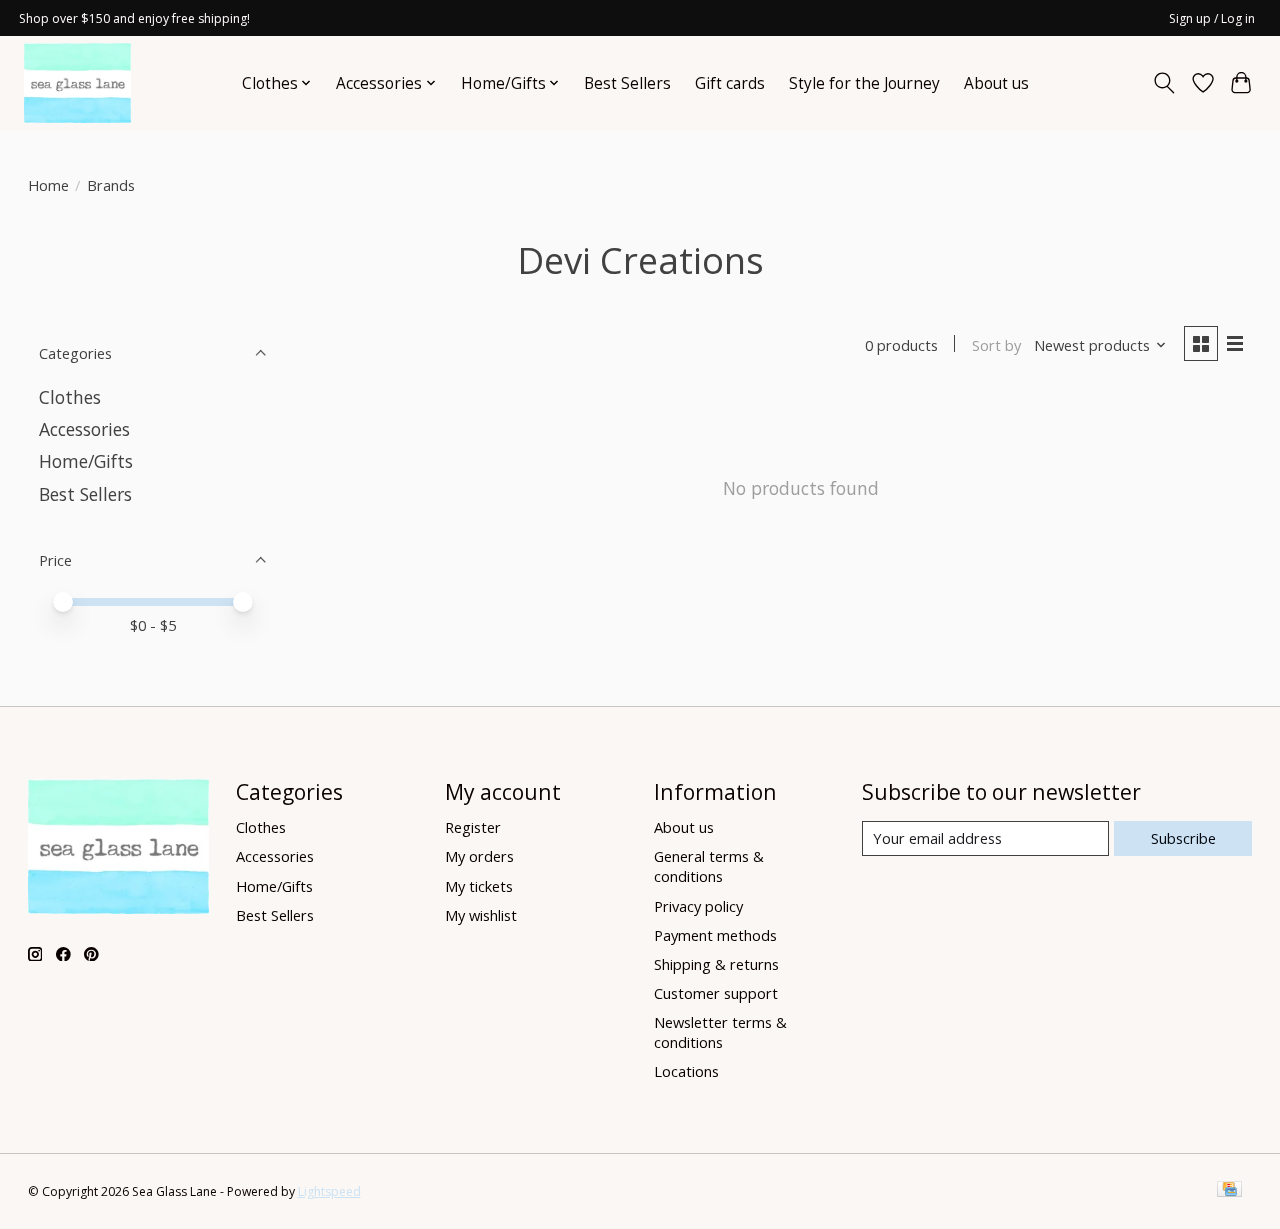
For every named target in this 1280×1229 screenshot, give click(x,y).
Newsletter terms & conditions (720, 1032)
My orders (479, 856)
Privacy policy (698, 906)
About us (996, 83)
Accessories (84, 429)
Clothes (70, 397)
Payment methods (715, 935)
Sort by (996, 345)
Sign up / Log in (1212, 18)
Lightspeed (329, 1191)
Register (473, 827)
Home (48, 185)
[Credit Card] (1229, 1191)
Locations (686, 1071)
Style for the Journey (864, 83)
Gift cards (730, 83)
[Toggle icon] (1163, 83)
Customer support (716, 993)
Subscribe (1183, 838)
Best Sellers (627, 83)
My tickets (479, 886)
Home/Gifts (86, 461)
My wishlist (481, 915)
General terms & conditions (709, 866)
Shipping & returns (716, 964)
